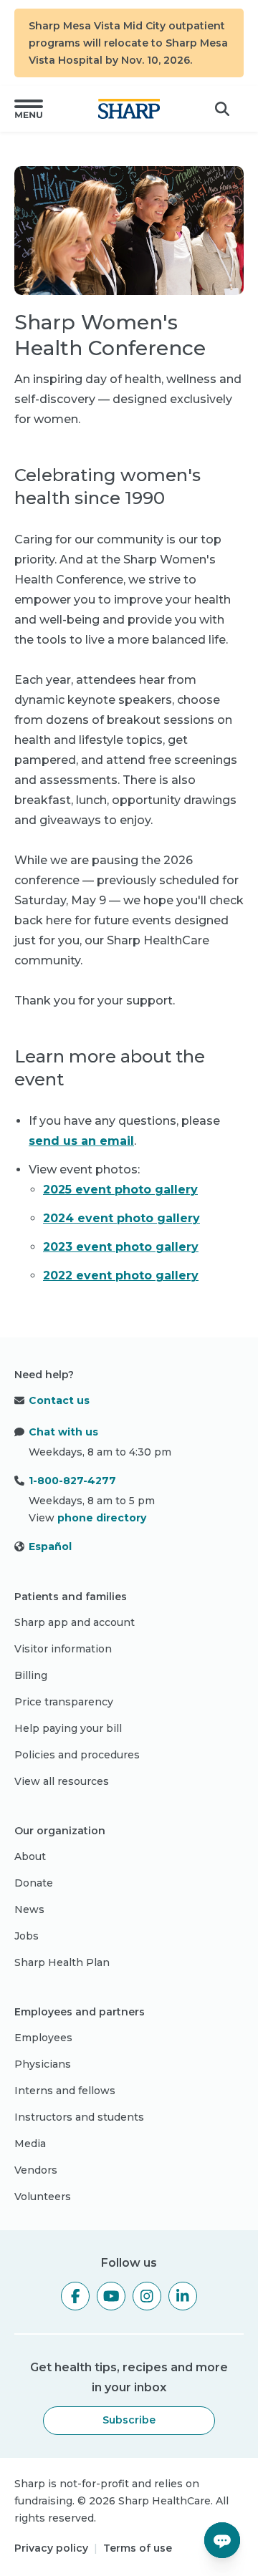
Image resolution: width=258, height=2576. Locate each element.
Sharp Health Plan (62, 1962)
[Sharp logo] (129, 109)
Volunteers (43, 2197)
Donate (34, 1883)
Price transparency (64, 1702)
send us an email (81, 1141)
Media (30, 2144)
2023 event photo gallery (121, 1247)
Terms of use (138, 2548)
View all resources (62, 1781)
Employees (43, 2038)
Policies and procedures (77, 1755)
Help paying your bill (68, 1728)
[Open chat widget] (222, 2540)
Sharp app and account (75, 1622)
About (30, 1856)
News (29, 1909)
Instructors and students (79, 2117)
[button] (29, 109)
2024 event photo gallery (121, 1218)
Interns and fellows (65, 2091)
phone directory (102, 1518)
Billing (31, 1675)
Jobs (27, 1936)
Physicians (43, 2064)
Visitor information (63, 1649)
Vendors (36, 2170)
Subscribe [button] (129, 2420)
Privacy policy (51, 2548)
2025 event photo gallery (120, 1190)
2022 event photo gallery (121, 1275)
